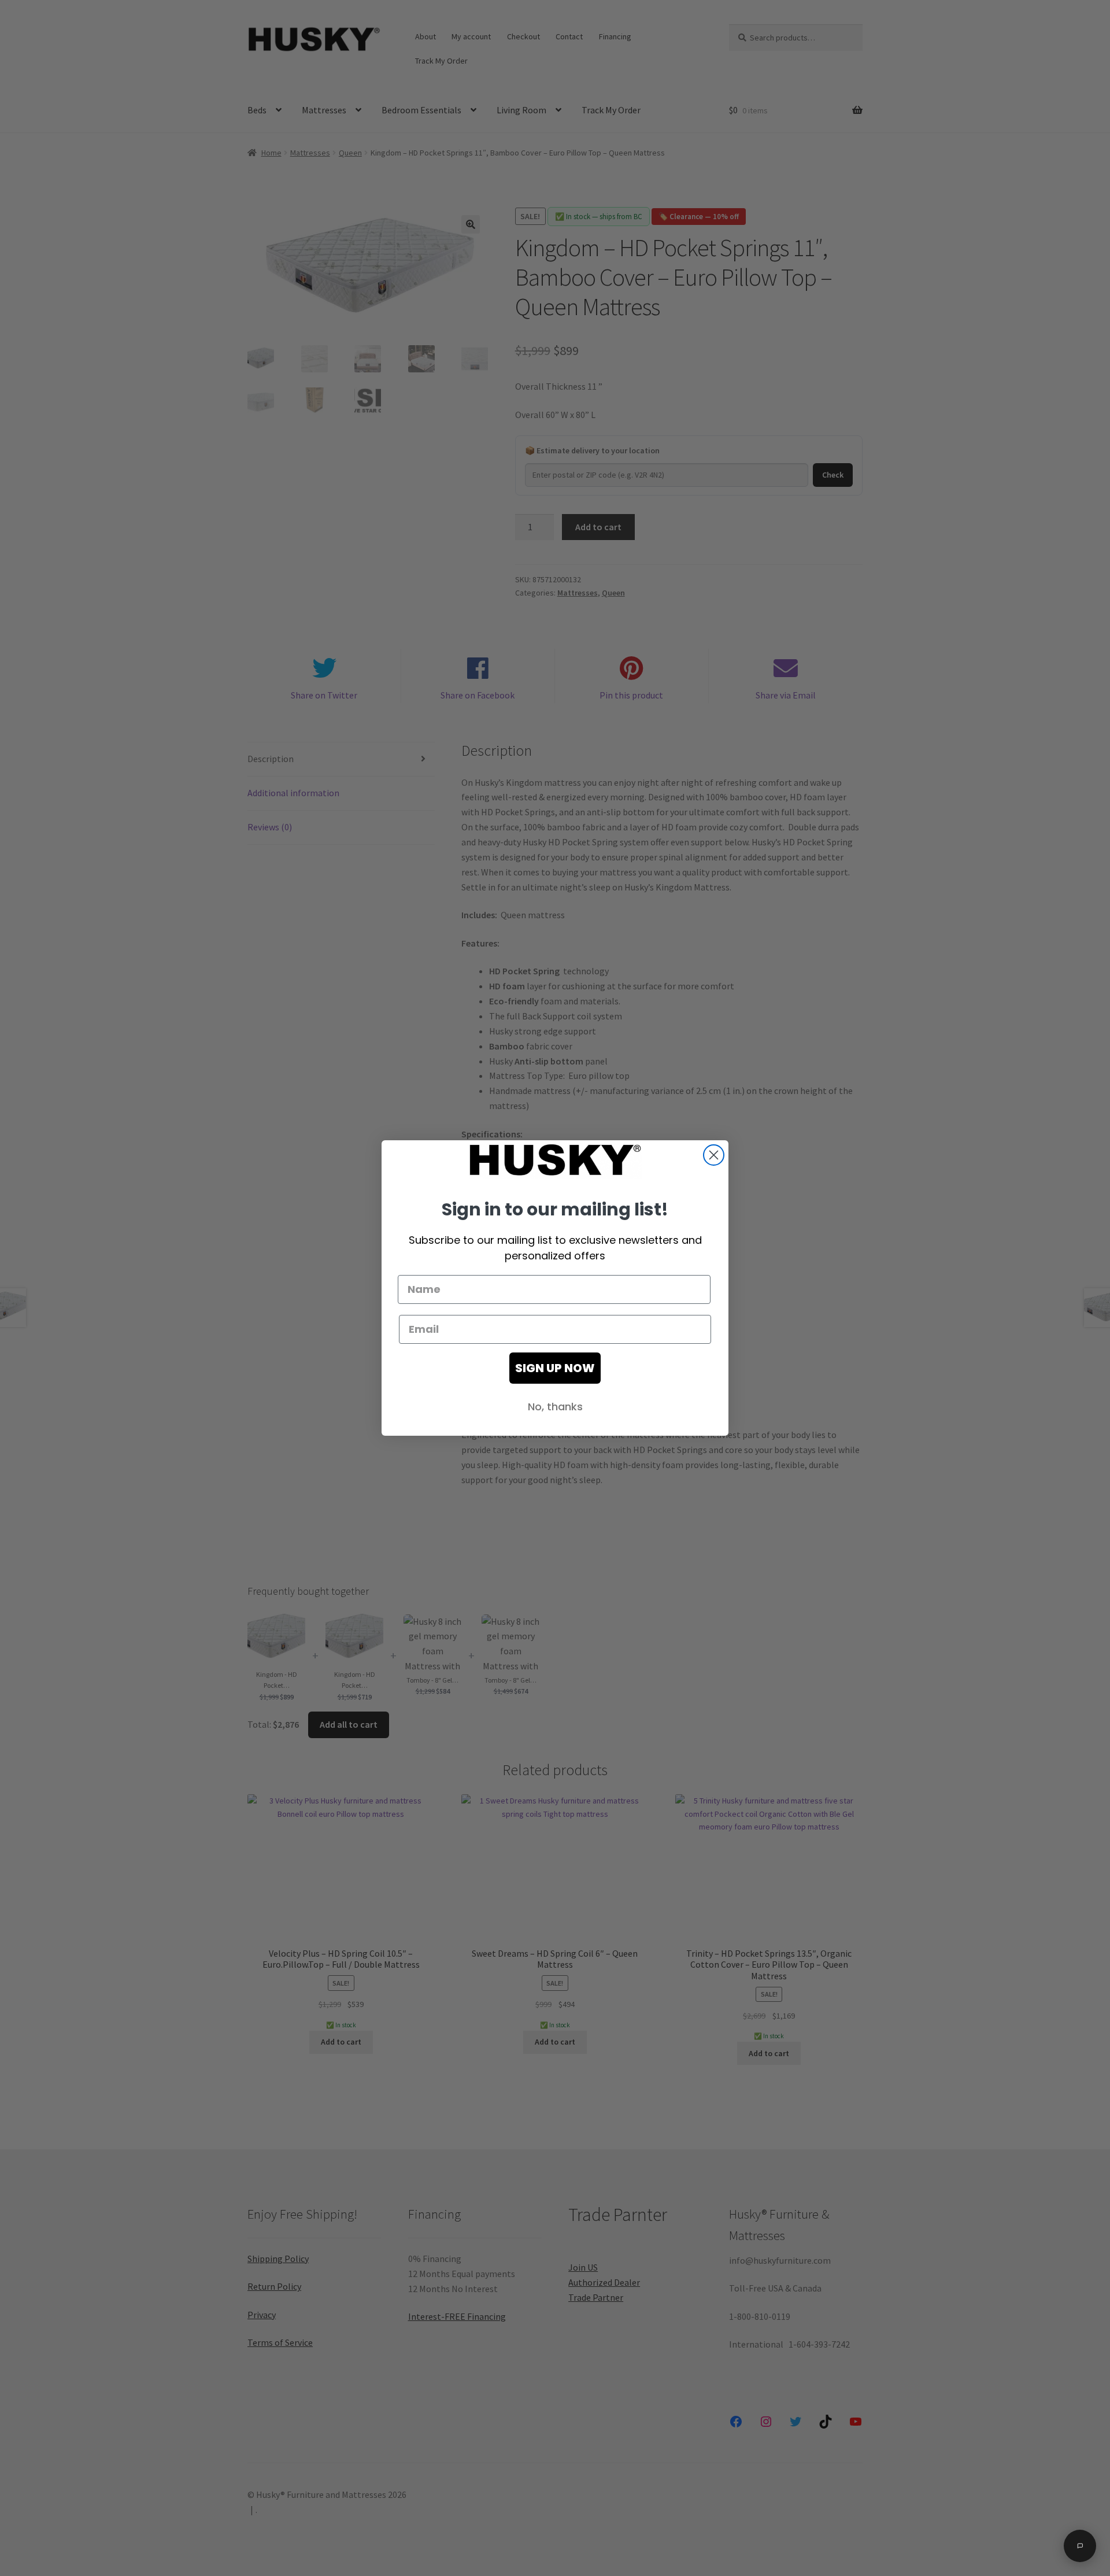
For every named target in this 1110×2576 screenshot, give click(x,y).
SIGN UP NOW (555, 1368)
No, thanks (555, 1407)
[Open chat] (1080, 2546)
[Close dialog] (714, 1155)
